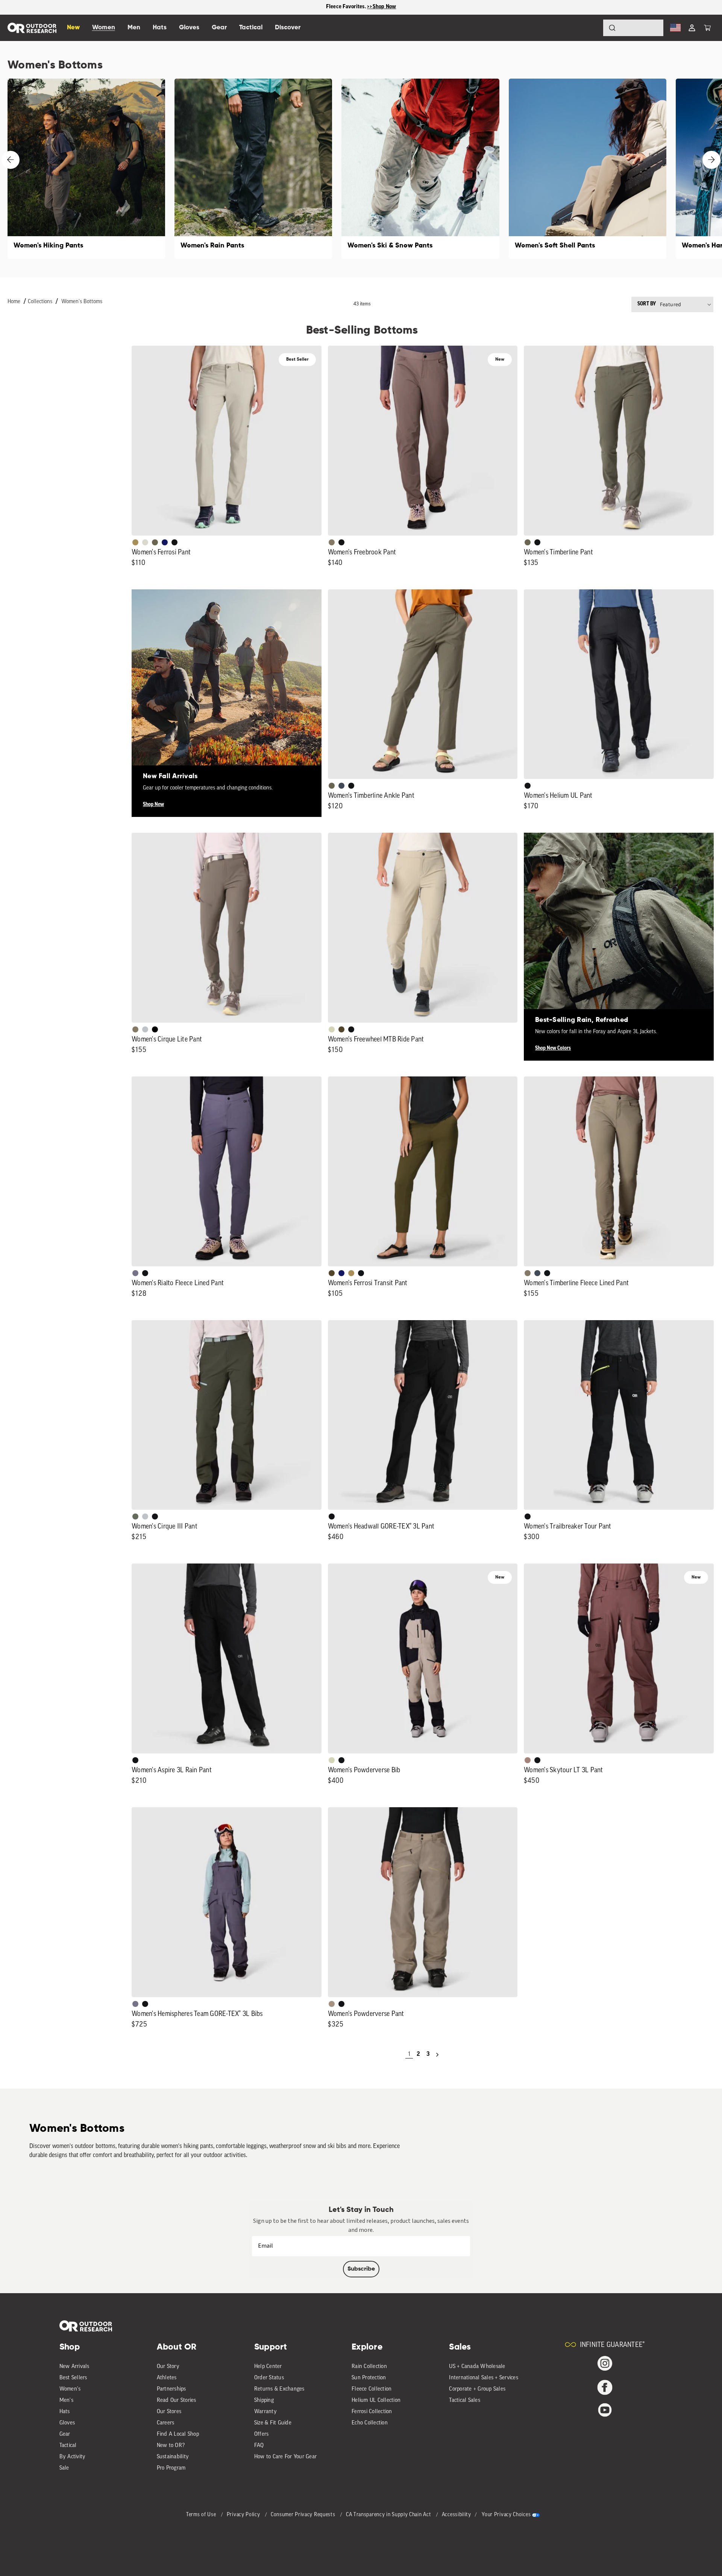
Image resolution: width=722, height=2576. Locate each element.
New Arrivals (74, 2367)
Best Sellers (73, 2378)
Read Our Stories (177, 2401)
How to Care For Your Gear (285, 2457)
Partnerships (171, 2389)
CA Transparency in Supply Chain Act (389, 2515)
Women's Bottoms (82, 302)
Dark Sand (135, 542)
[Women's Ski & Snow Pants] (420, 169)
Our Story (168, 2367)
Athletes (167, 2378)
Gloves (67, 2423)
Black (174, 542)
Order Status (269, 2378)
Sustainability (173, 2457)
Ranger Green (155, 542)
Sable (332, 2004)
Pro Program (171, 2468)
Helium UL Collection (376, 2401)
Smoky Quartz (135, 1273)
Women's (70, 2389)
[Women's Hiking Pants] (86, 169)
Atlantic (341, 786)
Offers (262, 2434)
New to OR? (171, 2446)
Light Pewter (145, 542)
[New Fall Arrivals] (227, 684)
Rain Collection (369, 2367)
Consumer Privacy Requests (304, 2515)
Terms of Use (202, 2515)
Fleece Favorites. (347, 7)
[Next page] (437, 2055)
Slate (145, 1029)
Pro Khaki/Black (332, 1760)
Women (104, 28)
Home (14, 302)
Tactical (68, 2446)
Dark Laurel (135, 1516)
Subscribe (361, 2269)
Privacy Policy (244, 2515)
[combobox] (633, 28)
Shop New (153, 805)
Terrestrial (528, 1760)
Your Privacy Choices (506, 2515)
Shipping (264, 2401)
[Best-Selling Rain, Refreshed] (619, 928)
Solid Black (155, 1029)
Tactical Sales (465, 2401)
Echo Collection (370, 2423)
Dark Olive (341, 1029)
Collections (40, 302)
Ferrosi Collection (372, 2412)
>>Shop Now (382, 7)
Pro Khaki (332, 1029)
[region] (361, 7)
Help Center (268, 2367)
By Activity (73, 2457)
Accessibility (457, 2515)
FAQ (259, 2446)
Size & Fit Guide (273, 2423)
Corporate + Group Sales (477, 2389)
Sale (64, 2468)
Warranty (265, 2412)
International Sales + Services (484, 2378)
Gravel (332, 542)
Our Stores (169, 2412)
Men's (66, 2401)
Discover (288, 28)
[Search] (591, 28)
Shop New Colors (553, 1048)
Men (134, 28)
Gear (65, 2434)
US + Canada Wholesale (477, 2367)
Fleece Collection (372, 2389)
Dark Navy (165, 542)
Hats (65, 2412)
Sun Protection (369, 2378)
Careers (166, 2423)
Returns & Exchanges (279, 2389)
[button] (707, 28)
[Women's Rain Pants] (253, 169)
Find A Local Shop (178, 2434)
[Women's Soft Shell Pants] (588, 169)
